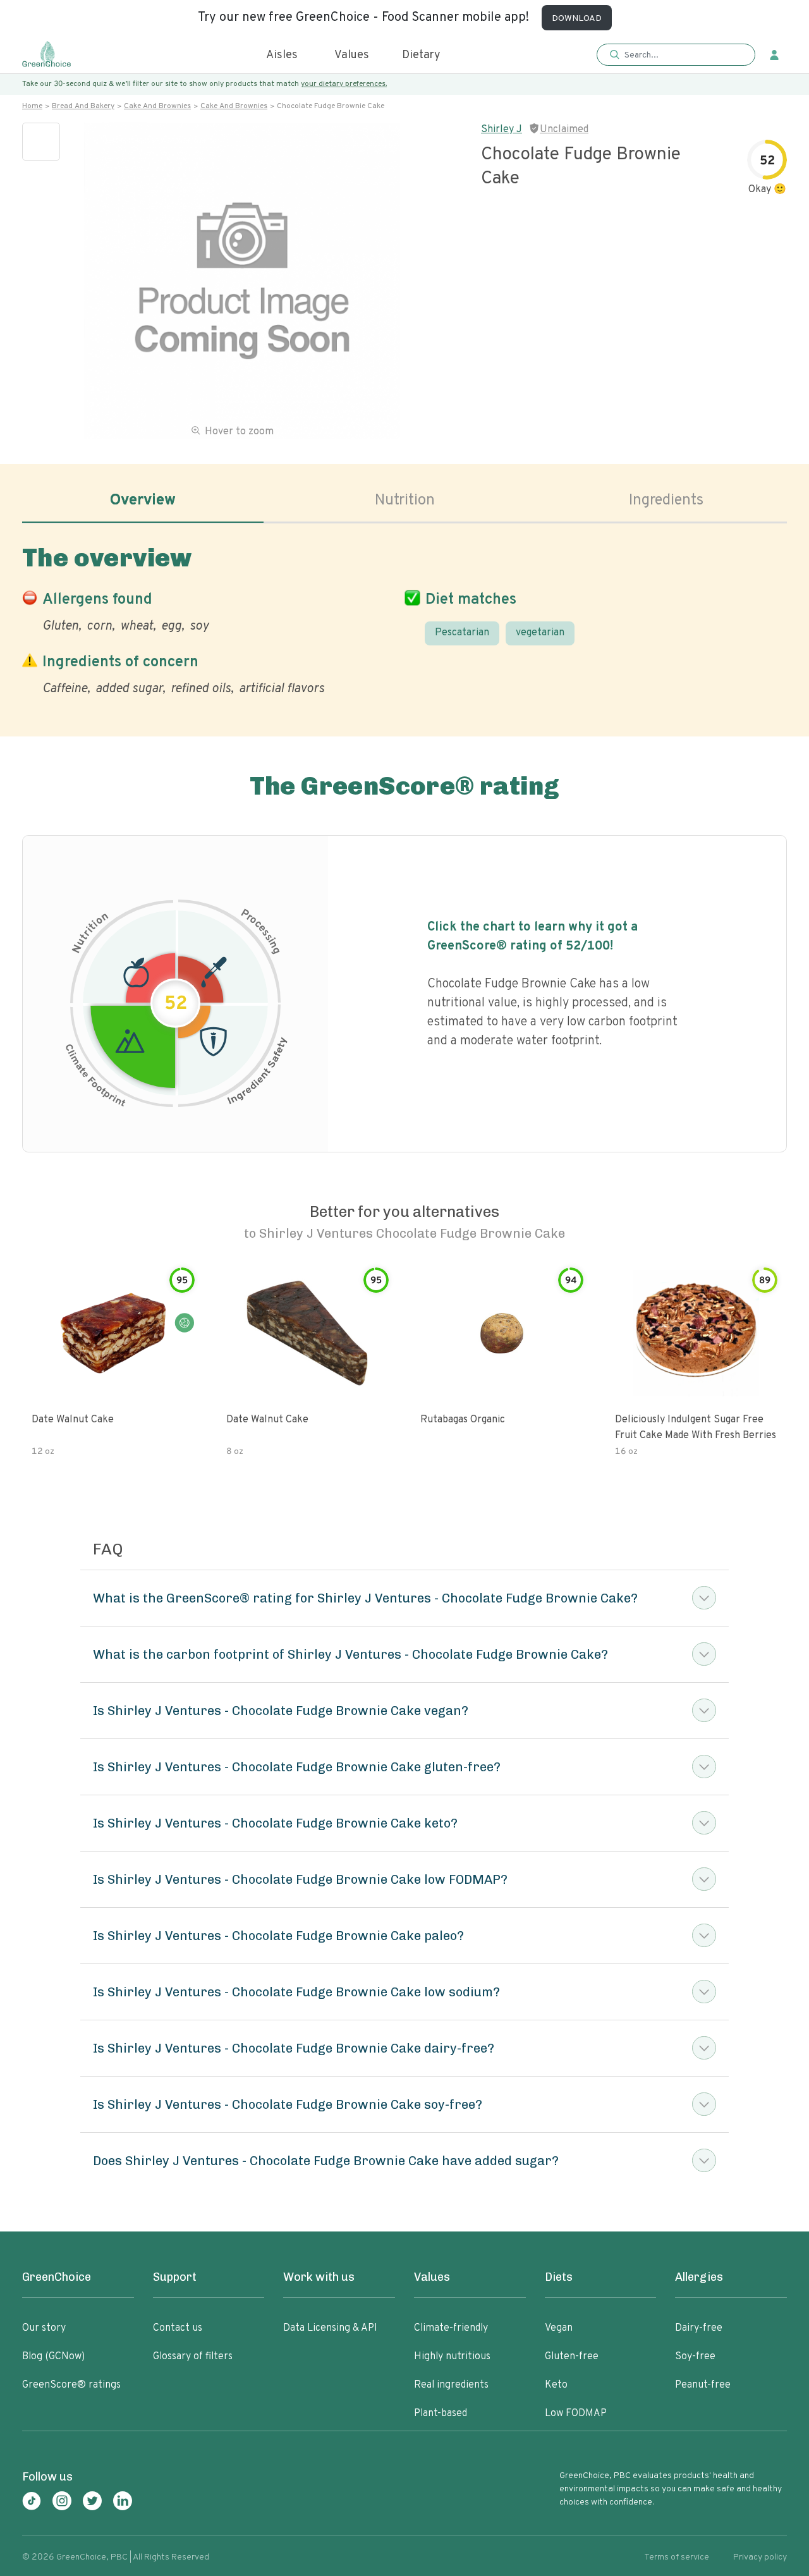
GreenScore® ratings (71, 2385)
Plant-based (441, 2414)
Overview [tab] (143, 501)
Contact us (178, 2328)
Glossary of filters (193, 2357)
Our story (44, 2328)
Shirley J (502, 130)
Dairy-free (699, 2328)
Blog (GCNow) (53, 2357)
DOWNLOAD (577, 19)
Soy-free (695, 2357)
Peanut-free (703, 2385)
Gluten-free (572, 2357)
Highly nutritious (452, 2357)
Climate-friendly (451, 2328)
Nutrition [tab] (405, 501)
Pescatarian (462, 633)
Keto (556, 2385)
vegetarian (540, 633)
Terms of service (677, 2557)
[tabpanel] (404, 618)
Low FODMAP (576, 2414)
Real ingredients (451, 2385)
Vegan (559, 2328)
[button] (676, 55)
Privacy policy (760, 2557)
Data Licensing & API (330, 2328)
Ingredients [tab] (666, 501)
